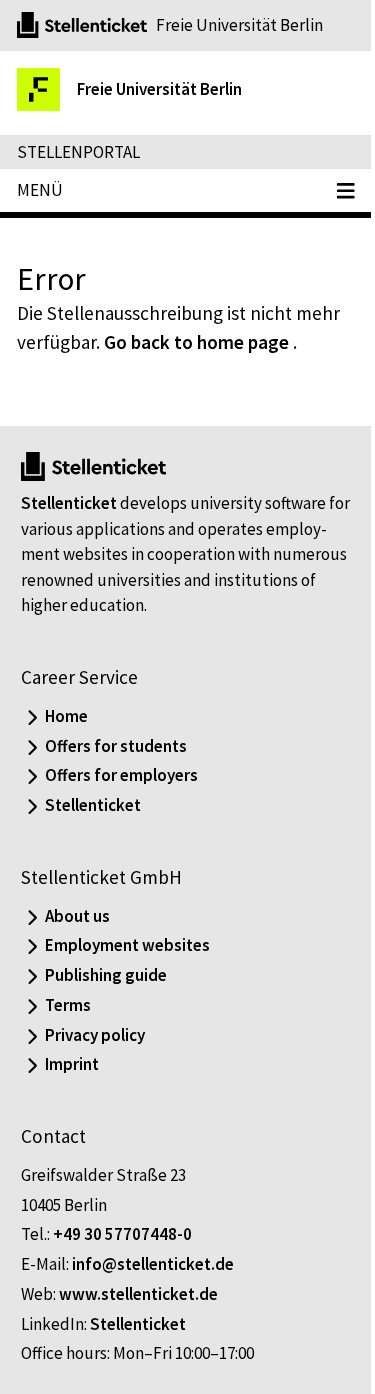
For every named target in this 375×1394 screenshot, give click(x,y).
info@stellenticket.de (153, 1264)
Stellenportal (78, 152)
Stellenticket (69, 503)
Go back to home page (196, 342)
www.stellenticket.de (138, 1294)
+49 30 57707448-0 (122, 1234)
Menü (40, 190)
